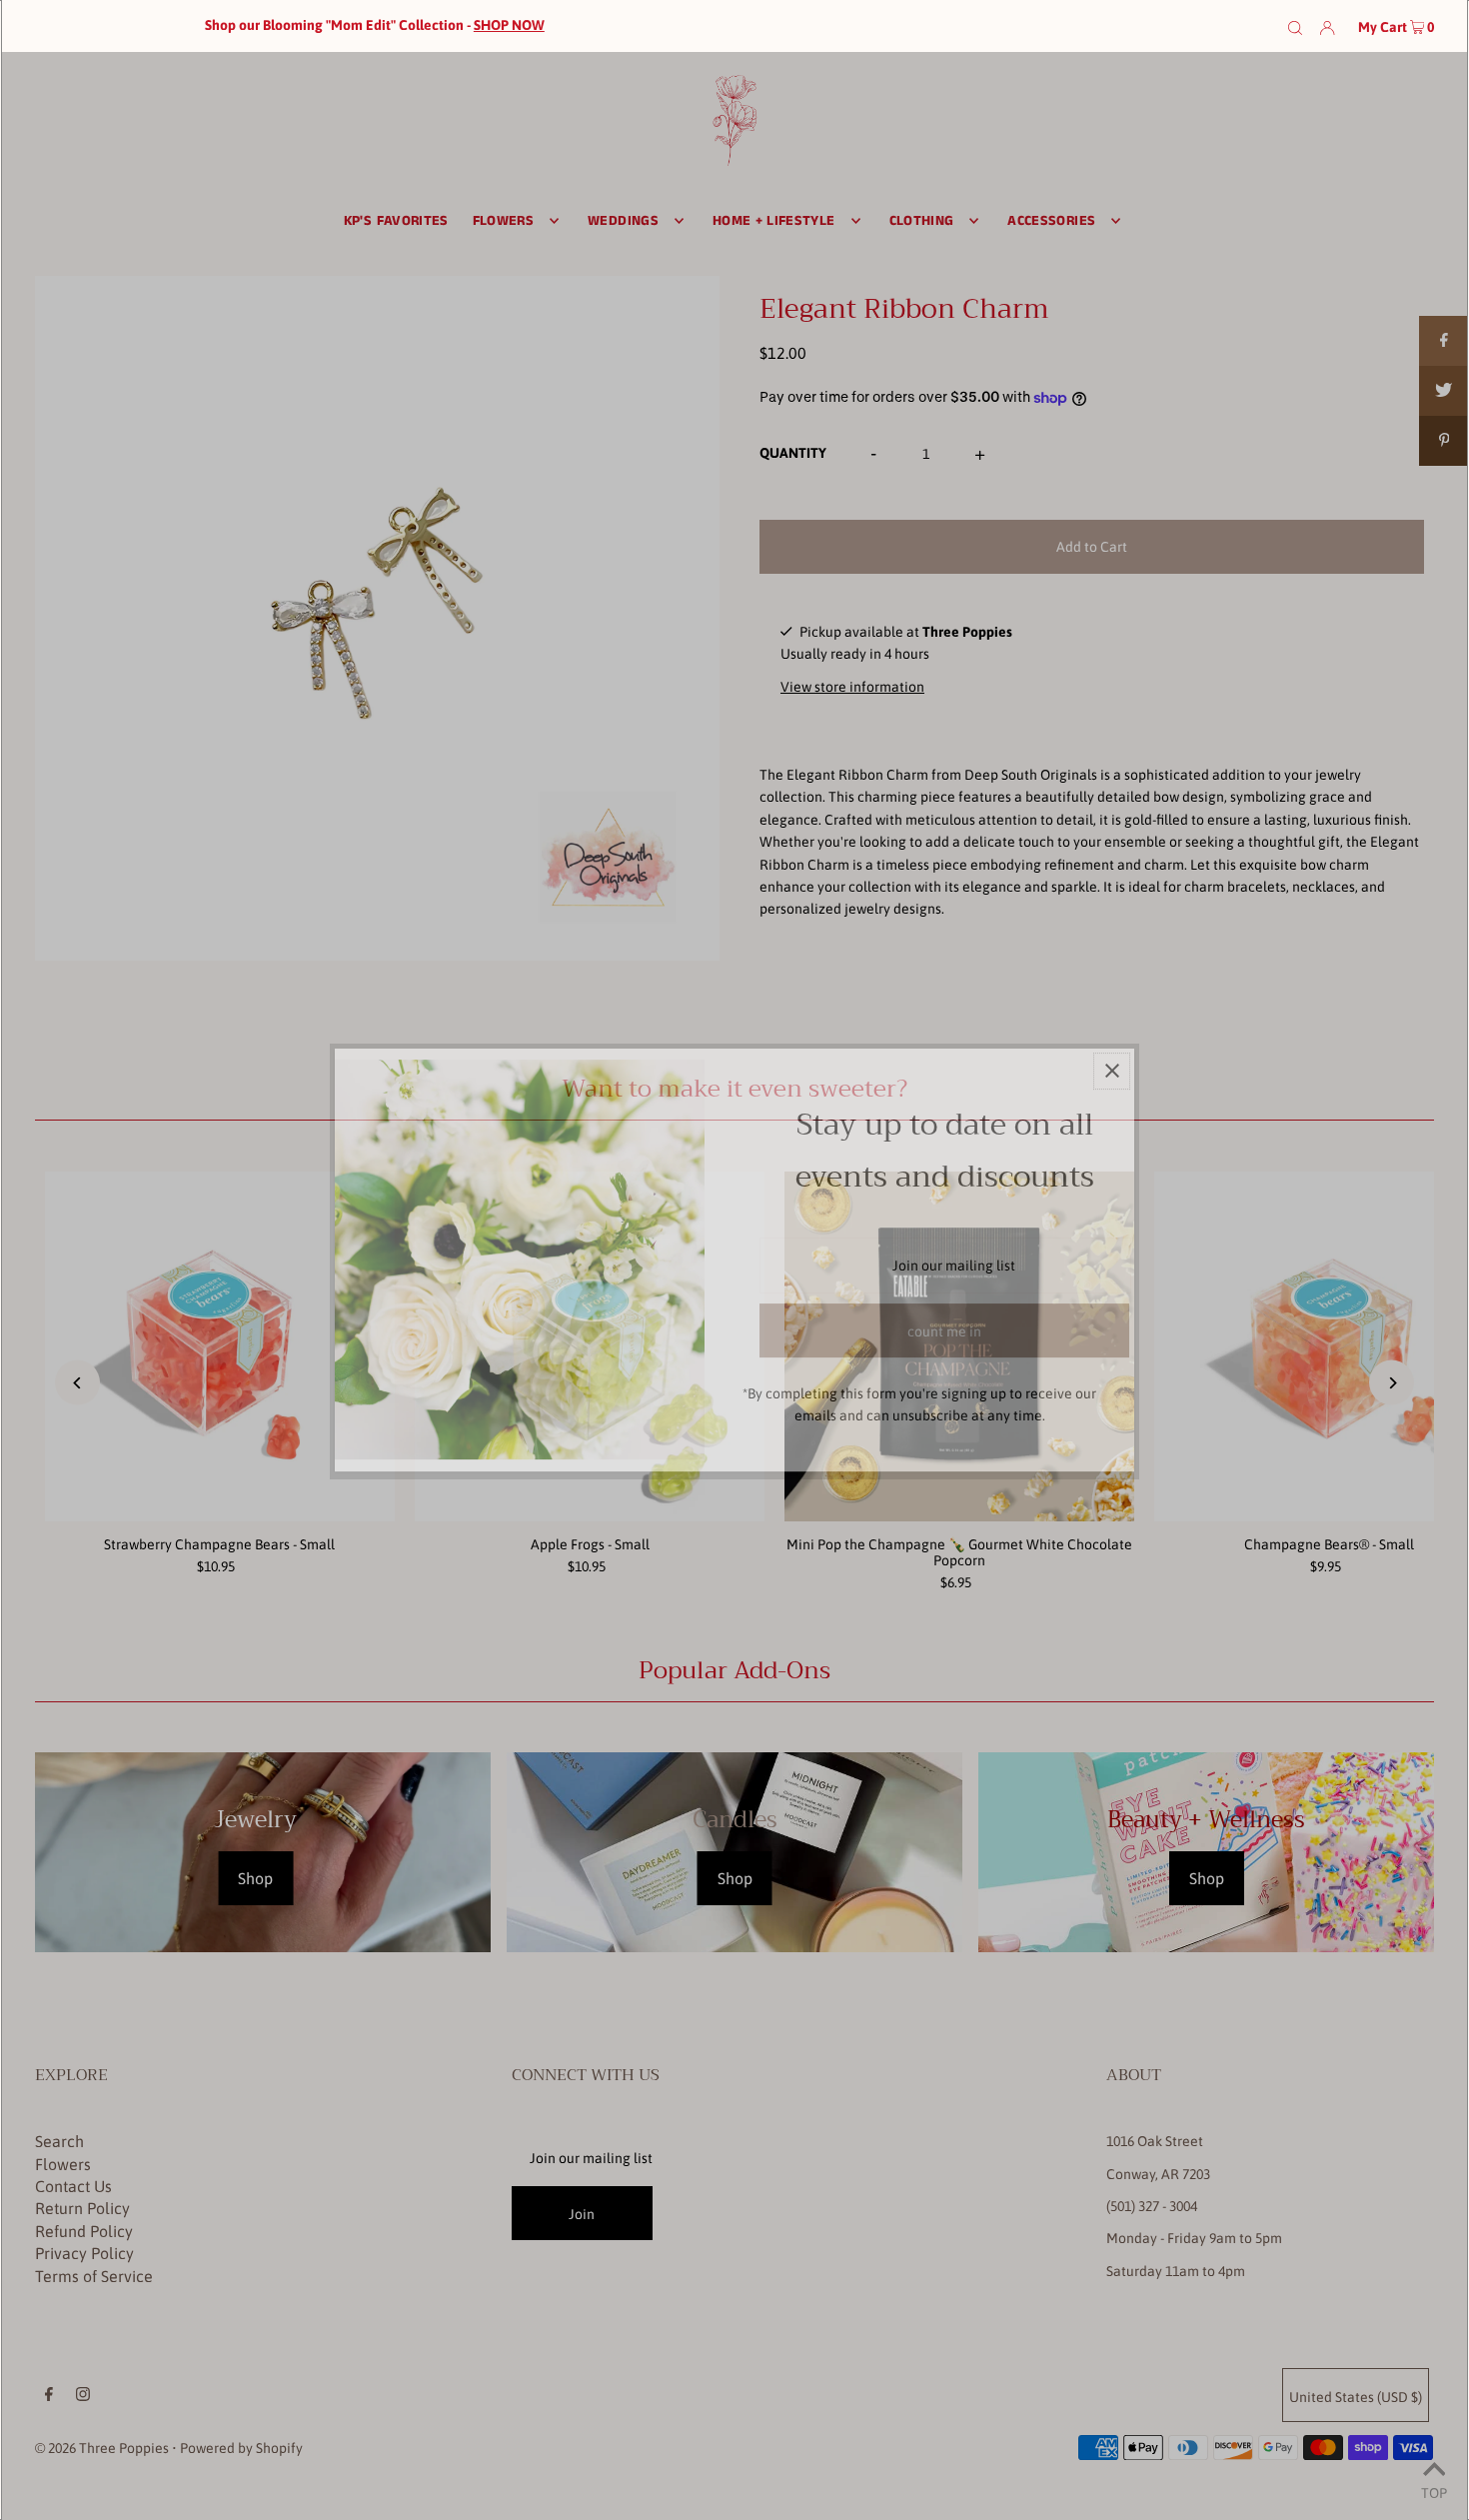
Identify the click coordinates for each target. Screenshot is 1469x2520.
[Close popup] (1112, 1071)
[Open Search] (1295, 26)
